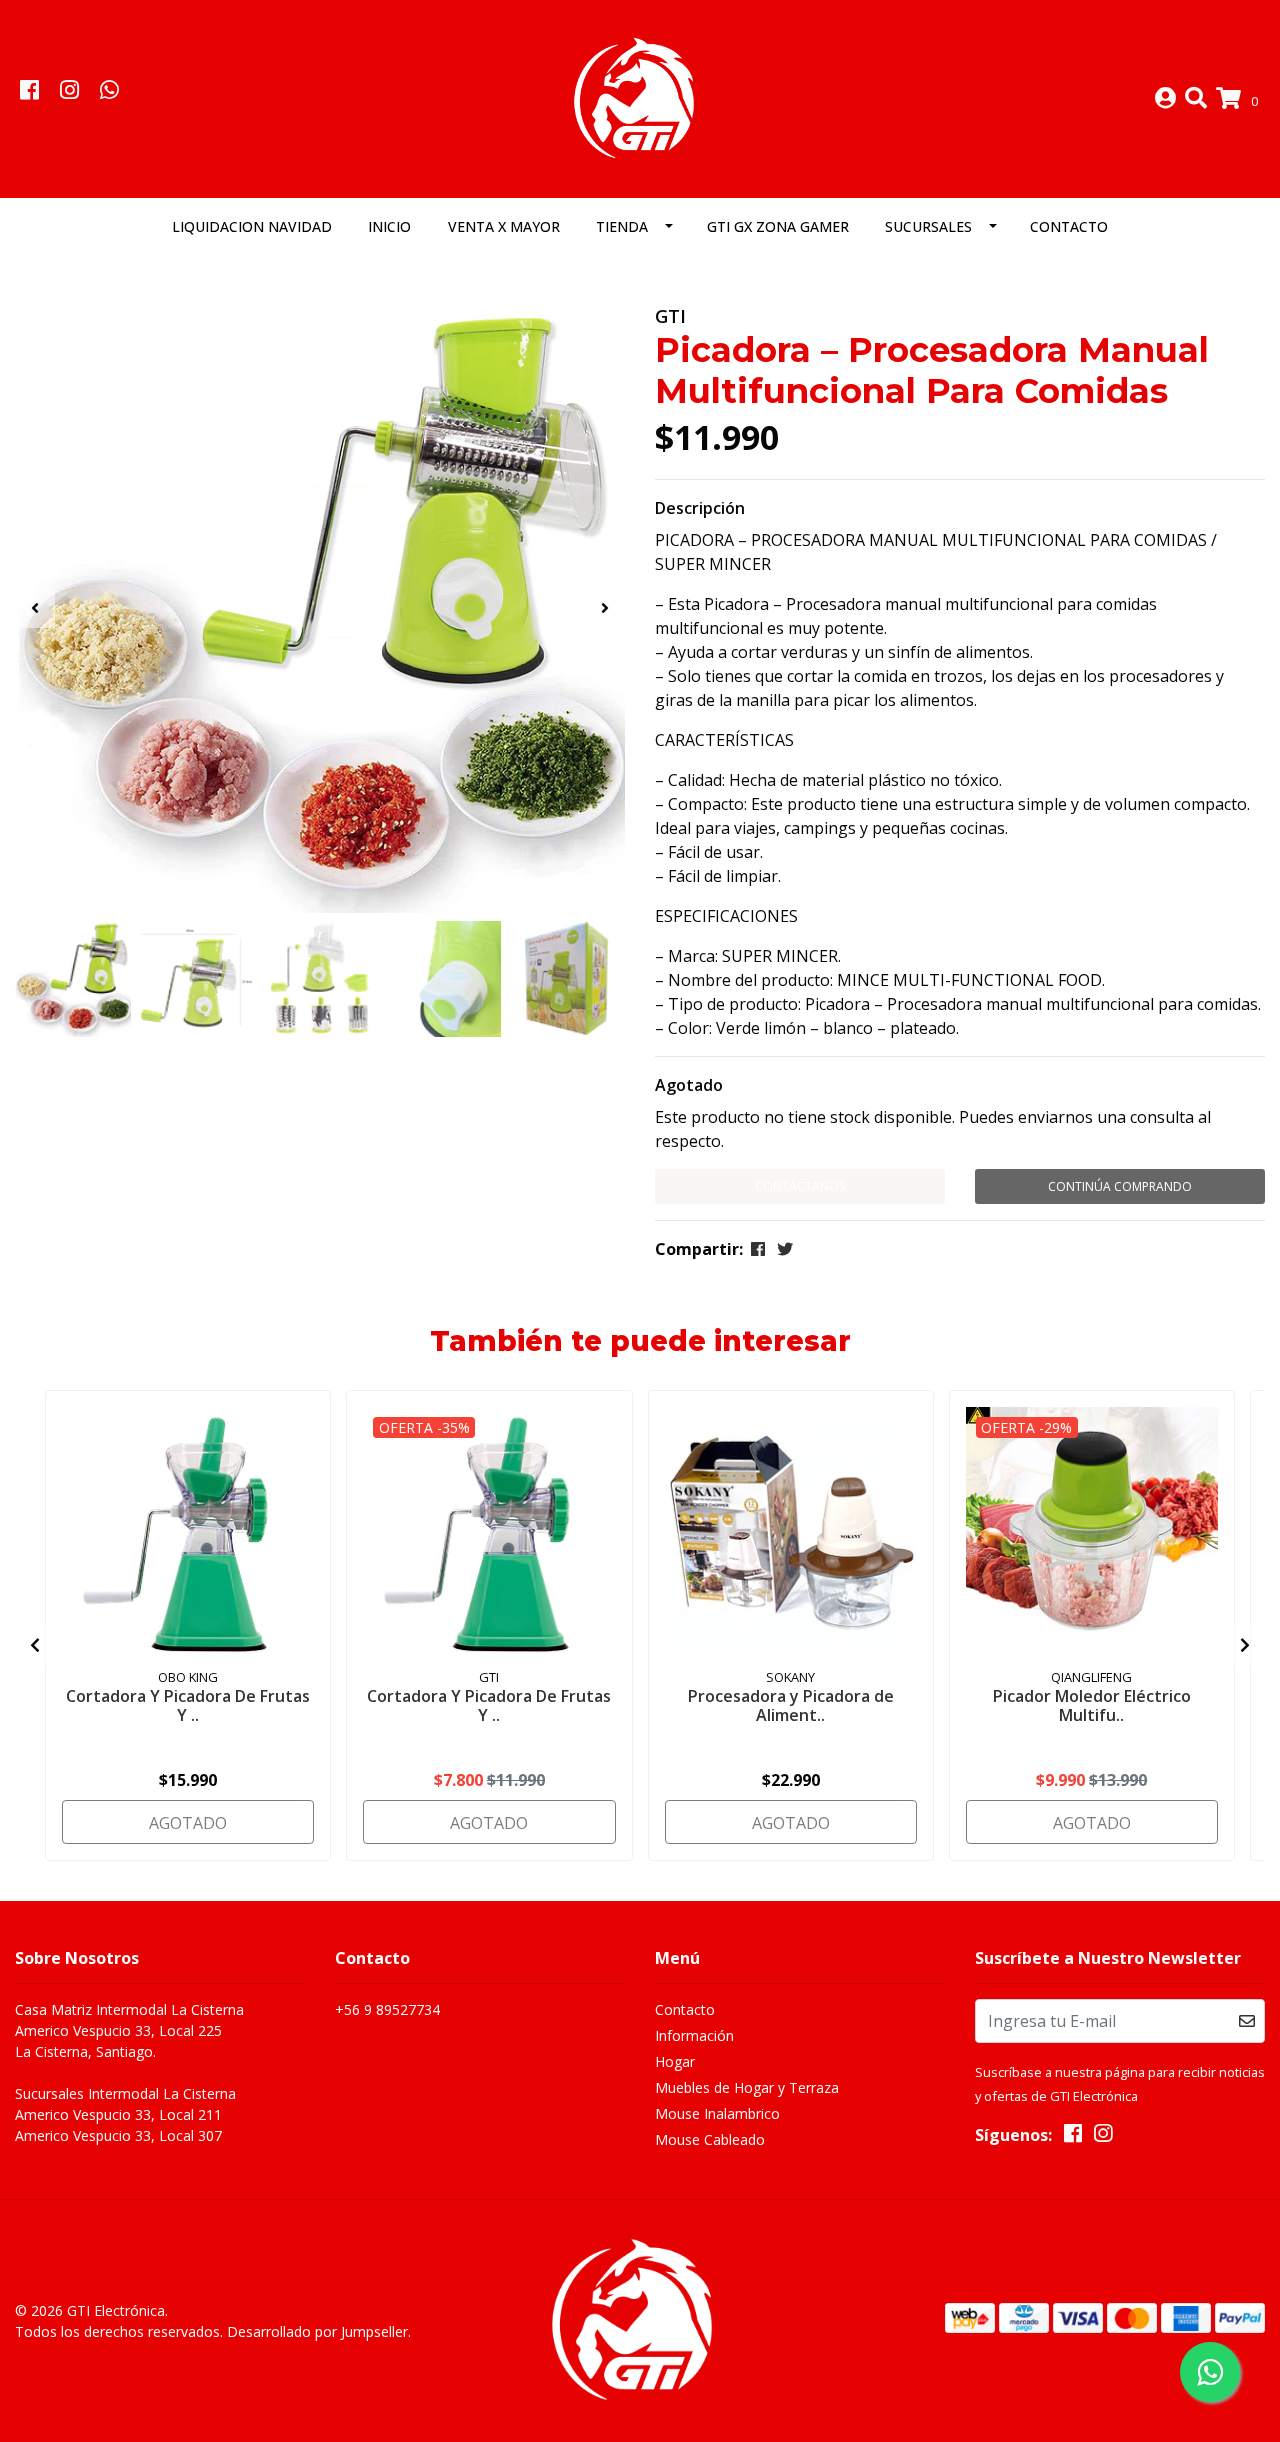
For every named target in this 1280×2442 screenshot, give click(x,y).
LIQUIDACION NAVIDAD (252, 226)
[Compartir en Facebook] (758, 1249)
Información (694, 2035)
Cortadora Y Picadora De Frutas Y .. (188, 1705)
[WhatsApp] (110, 92)
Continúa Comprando (1120, 1186)
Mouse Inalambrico (717, 2113)
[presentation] (35, 608)
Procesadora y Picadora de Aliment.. (791, 1705)
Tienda (622, 226)
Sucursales (928, 226)
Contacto (1069, 226)
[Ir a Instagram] (69, 92)
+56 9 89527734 (387, 2009)
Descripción (700, 508)
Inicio (389, 226)
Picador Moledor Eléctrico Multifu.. (1092, 1705)
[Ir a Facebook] (29, 92)
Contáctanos (800, 1186)
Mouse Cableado (710, 2139)
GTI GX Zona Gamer (778, 226)
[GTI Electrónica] (640, 97)
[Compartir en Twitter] (785, 1249)
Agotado (689, 1085)
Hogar (675, 2061)
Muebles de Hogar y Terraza (747, 2087)
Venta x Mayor (504, 226)
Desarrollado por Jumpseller (317, 2331)
